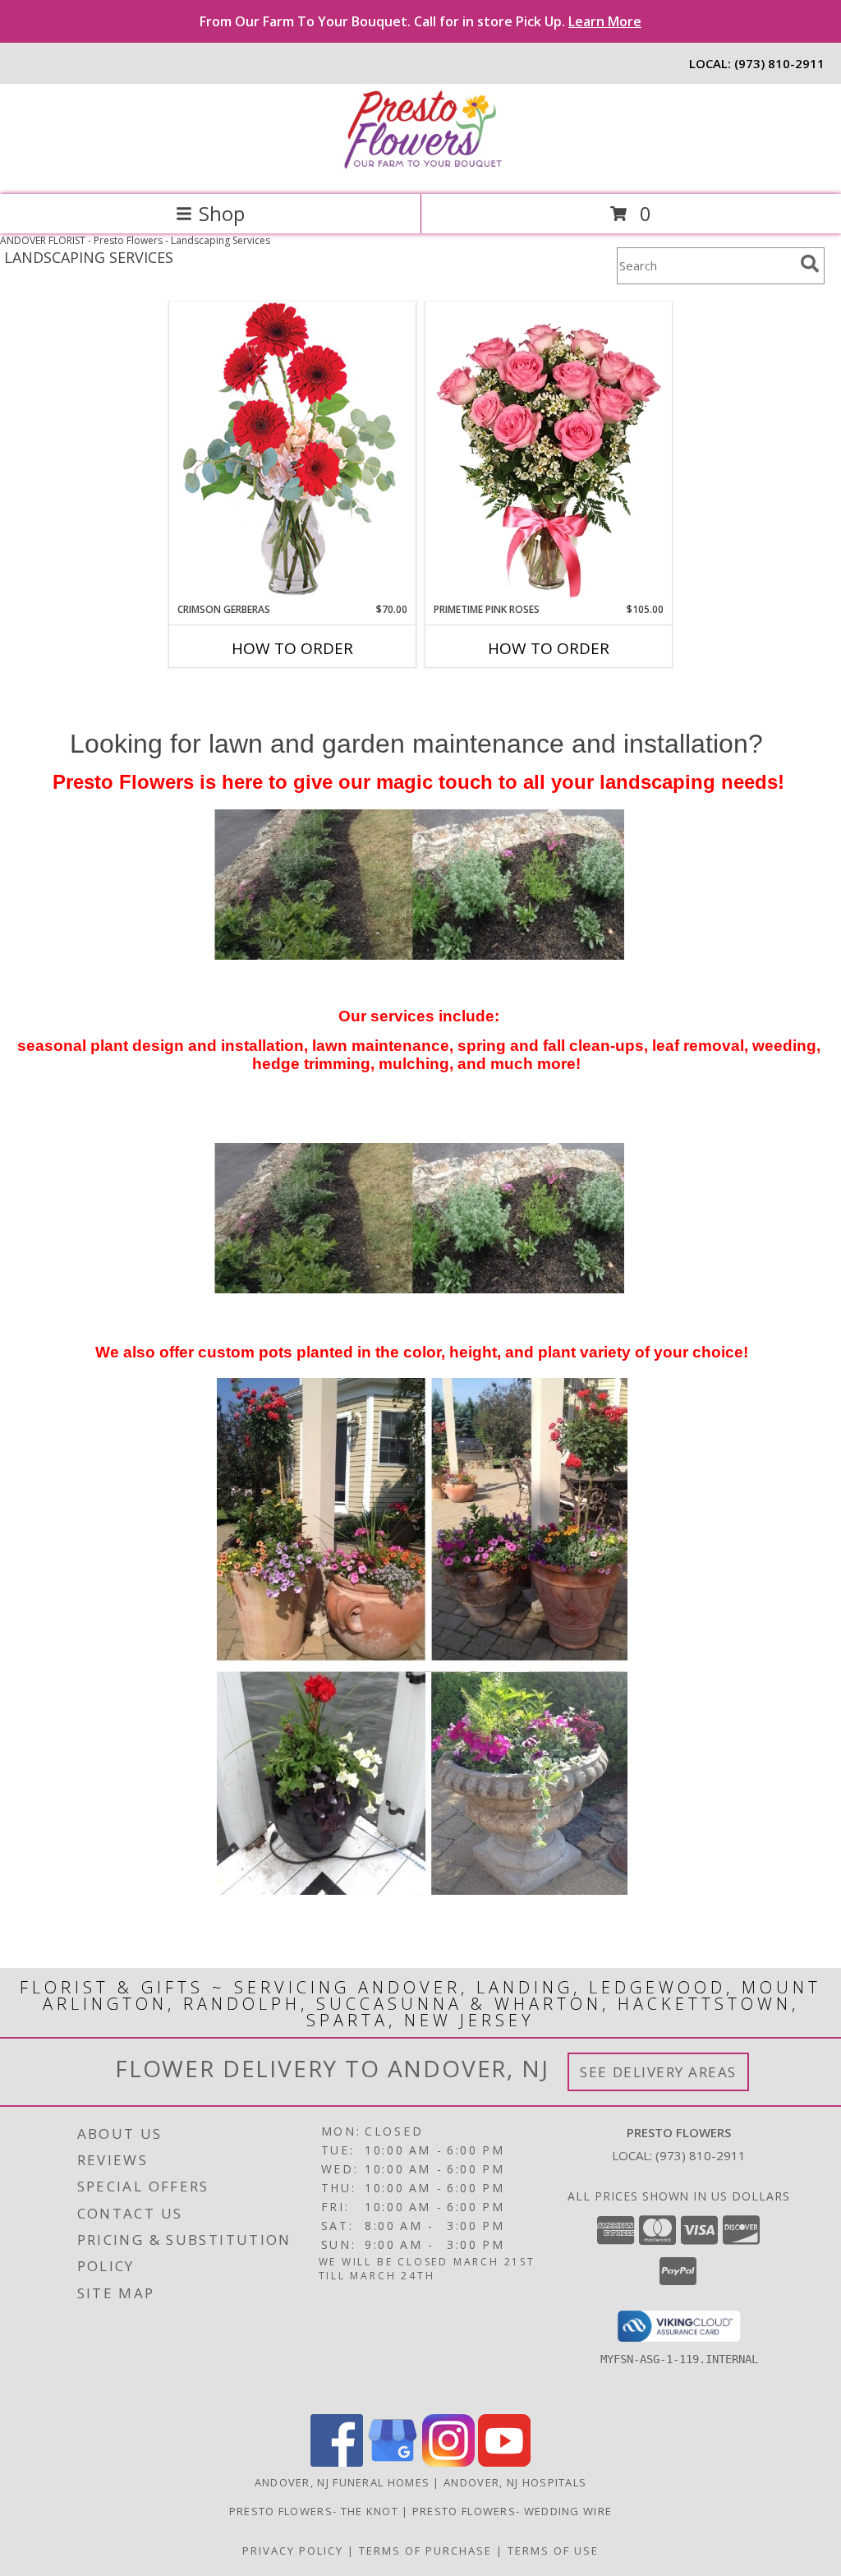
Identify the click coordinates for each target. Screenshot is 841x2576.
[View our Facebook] (337, 2462)
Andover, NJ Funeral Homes (342, 2482)
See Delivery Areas (658, 2072)
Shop (222, 213)
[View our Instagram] (448, 2462)
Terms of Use (553, 2551)
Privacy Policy (293, 2551)
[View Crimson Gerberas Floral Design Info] (292, 452)
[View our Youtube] (504, 2462)
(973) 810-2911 (779, 63)
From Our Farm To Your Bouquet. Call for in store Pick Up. (420, 21)
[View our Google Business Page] (393, 2462)
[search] (810, 264)
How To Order (292, 648)
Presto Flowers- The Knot (316, 2511)
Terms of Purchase (425, 2551)
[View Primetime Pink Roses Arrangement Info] (549, 452)
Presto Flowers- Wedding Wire (512, 2511)
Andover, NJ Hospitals (515, 2482)
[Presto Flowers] (420, 171)
